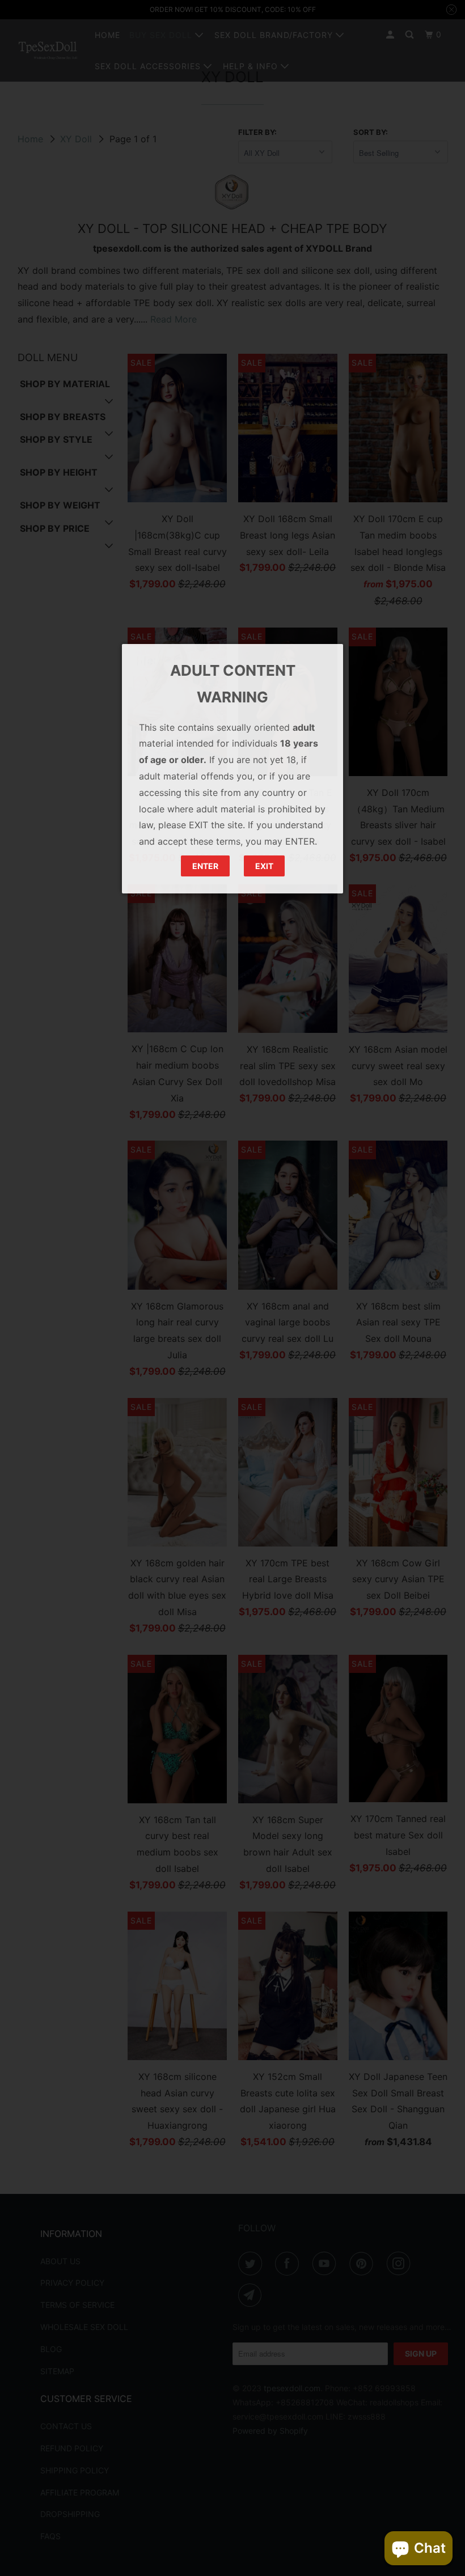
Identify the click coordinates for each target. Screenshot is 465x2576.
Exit (264, 866)
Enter (205, 866)
